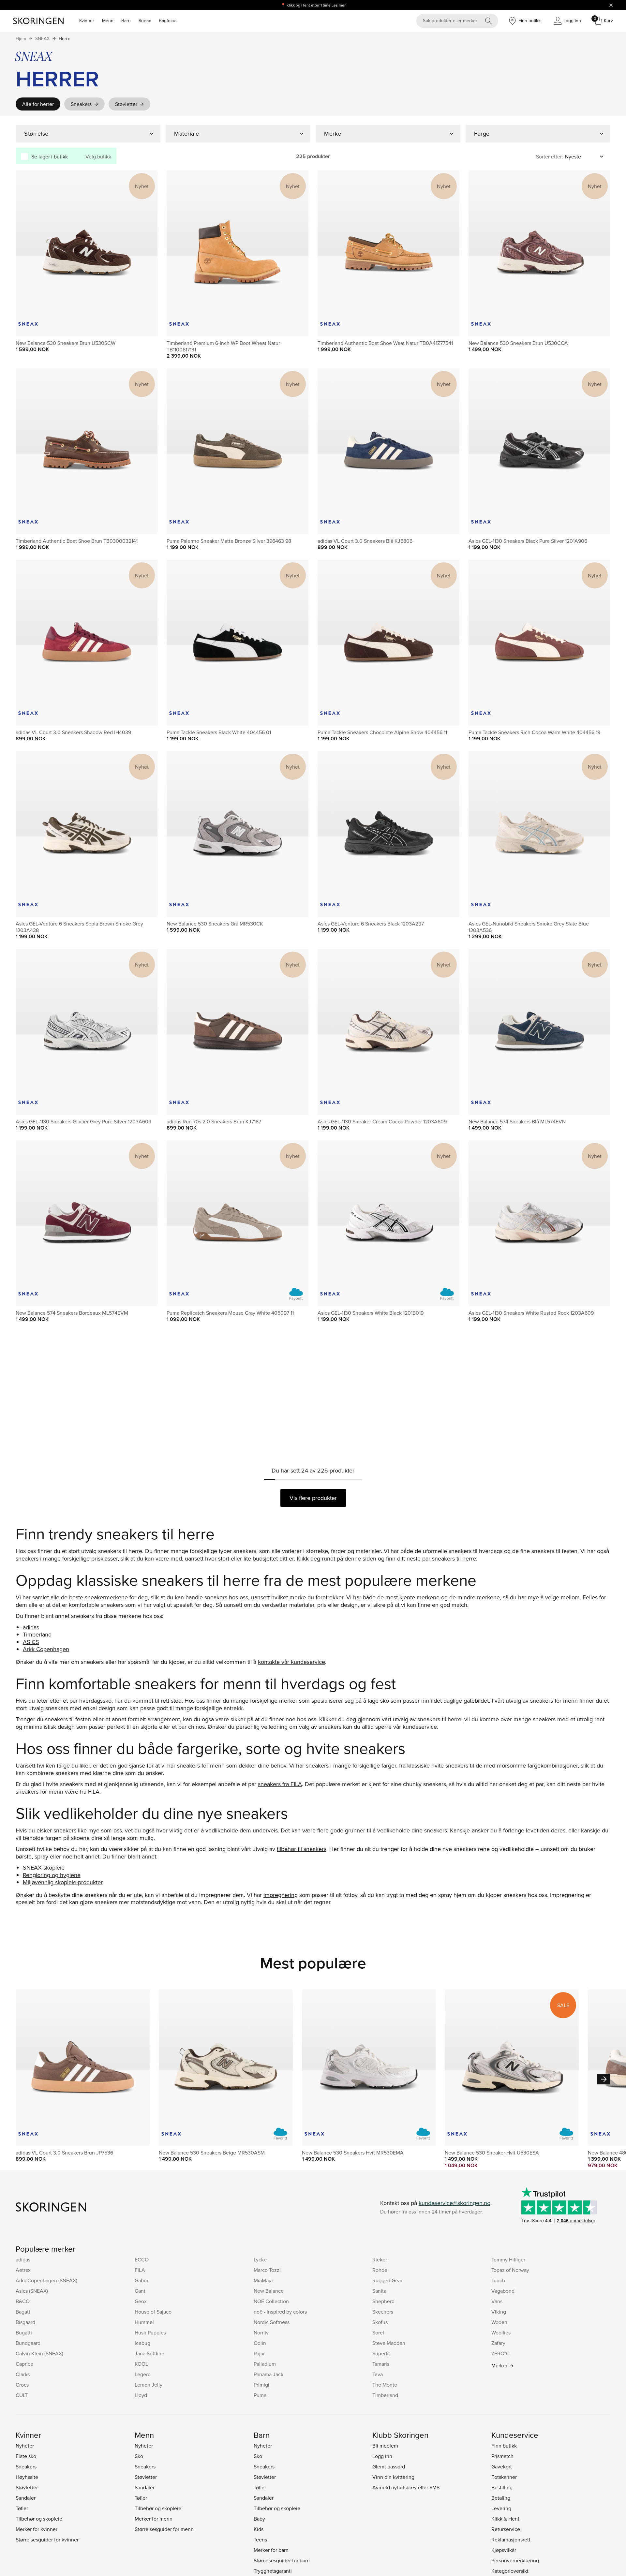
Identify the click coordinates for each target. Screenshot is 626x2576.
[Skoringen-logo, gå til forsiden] (38, 21)
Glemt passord (389, 2466)
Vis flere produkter (313, 1498)
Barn (126, 21)
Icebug (142, 2343)
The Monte (385, 2385)
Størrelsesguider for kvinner (47, 2539)
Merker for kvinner (37, 2529)
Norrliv (261, 2332)
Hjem (21, 38)
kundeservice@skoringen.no (455, 2203)
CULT (22, 2395)
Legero (143, 2374)
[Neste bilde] (145, 253)
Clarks (23, 2374)
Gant (140, 2291)
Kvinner (87, 21)
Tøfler (22, 2508)
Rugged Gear (387, 2280)
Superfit (381, 2353)
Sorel (378, 2332)
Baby (259, 2519)
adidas (23, 2259)
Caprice (24, 2364)
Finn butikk (504, 2446)
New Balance (269, 2291)
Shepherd (383, 2301)
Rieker (380, 2259)
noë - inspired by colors (280, 2312)
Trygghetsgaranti (273, 2571)
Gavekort (502, 2466)
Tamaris (381, 2364)
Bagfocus (168, 21)
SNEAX (42, 38)
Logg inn (382, 2456)
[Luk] (611, 5)
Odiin (260, 2343)
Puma (260, 2395)
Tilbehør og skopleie (39, 2519)
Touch (498, 2280)
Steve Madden (389, 2343)
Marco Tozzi (267, 2270)
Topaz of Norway (510, 2270)
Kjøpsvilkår (504, 2550)
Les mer (339, 5)
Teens (260, 2539)
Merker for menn (154, 2519)
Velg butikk (98, 156)
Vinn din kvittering (393, 2477)
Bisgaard (25, 2322)
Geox (141, 2301)
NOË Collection (271, 2301)
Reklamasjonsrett (511, 2539)
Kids (259, 2529)
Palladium (265, 2364)
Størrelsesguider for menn (164, 2529)
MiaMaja (263, 2280)
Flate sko (26, 2456)
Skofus (380, 2322)
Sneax (145, 21)
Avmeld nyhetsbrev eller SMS (406, 2487)
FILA (140, 2270)
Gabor (142, 2280)
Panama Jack (268, 2374)
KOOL (141, 2364)
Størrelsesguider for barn (282, 2560)
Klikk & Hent (505, 2519)
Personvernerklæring (515, 2560)
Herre (65, 38)
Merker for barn (271, 2550)
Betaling (501, 2498)
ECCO (142, 2259)
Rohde (380, 2270)
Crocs (22, 2385)
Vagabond (503, 2291)
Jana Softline (149, 2353)
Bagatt (23, 2312)
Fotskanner (504, 2477)
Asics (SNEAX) (32, 2291)
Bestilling (502, 2487)
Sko (139, 2456)
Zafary (498, 2343)
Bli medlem (385, 2446)
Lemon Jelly (149, 2385)
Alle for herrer (38, 104)
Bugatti (24, 2332)
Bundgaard (28, 2343)
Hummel (144, 2322)
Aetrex (23, 2270)
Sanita (379, 2291)
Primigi (261, 2385)
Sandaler (26, 2498)
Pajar (259, 2353)
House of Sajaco (153, 2312)
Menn (108, 21)
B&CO (23, 2301)
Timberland (385, 2395)
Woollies (501, 2332)
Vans (497, 2301)
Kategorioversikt (510, 2571)
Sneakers (81, 104)
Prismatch (502, 2456)
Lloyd (141, 2395)
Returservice (506, 2529)
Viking (499, 2312)
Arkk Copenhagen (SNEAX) (46, 2280)
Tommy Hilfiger (508, 2259)
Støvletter (126, 104)
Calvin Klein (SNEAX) (39, 2353)
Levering (501, 2508)
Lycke (260, 2259)
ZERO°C (500, 2353)
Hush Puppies (150, 2332)
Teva (378, 2374)
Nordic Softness (272, 2322)
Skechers (383, 2312)
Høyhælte (27, 2477)
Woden (499, 2322)
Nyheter (25, 2446)
